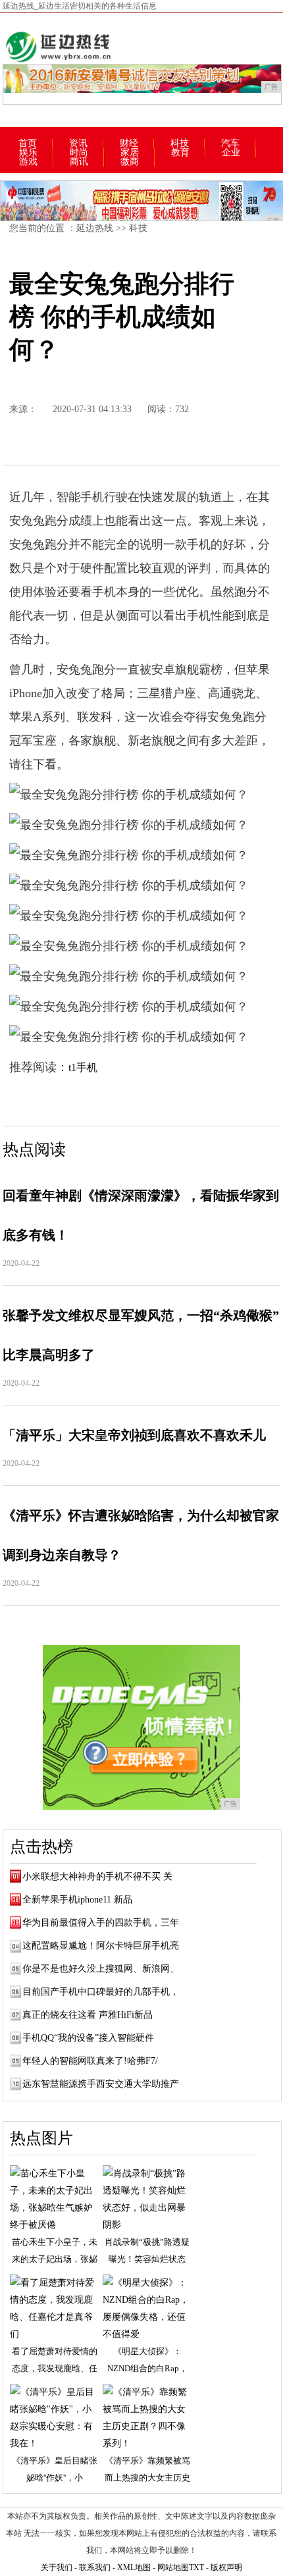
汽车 (230, 144)
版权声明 (226, 2567)
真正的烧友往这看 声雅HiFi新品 (88, 2015)
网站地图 (173, 2567)
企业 (231, 153)
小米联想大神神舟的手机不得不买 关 (97, 1877)
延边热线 (95, 228)
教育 (180, 153)
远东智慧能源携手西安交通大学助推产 (101, 2084)
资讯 (78, 144)
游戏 (28, 162)
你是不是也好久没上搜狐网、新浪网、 (101, 1969)
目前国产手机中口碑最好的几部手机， (101, 1992)
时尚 (79, 153)
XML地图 (134, 2567)
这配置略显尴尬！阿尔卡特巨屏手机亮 (101, 1946)
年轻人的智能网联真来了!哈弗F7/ (90, 2061)
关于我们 (57, 2567)
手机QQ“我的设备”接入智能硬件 (88, 2038)
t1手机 (83, 1067)
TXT (196, 2567)
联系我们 (95, 2567)
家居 (130, 153)
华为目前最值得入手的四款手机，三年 (101, 1923)
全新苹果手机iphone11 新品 (77, 1900)
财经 (129, 144)
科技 (180, 144)
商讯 (79, 162)
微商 (130, 162)
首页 (28, 144)
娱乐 (28, 153)
